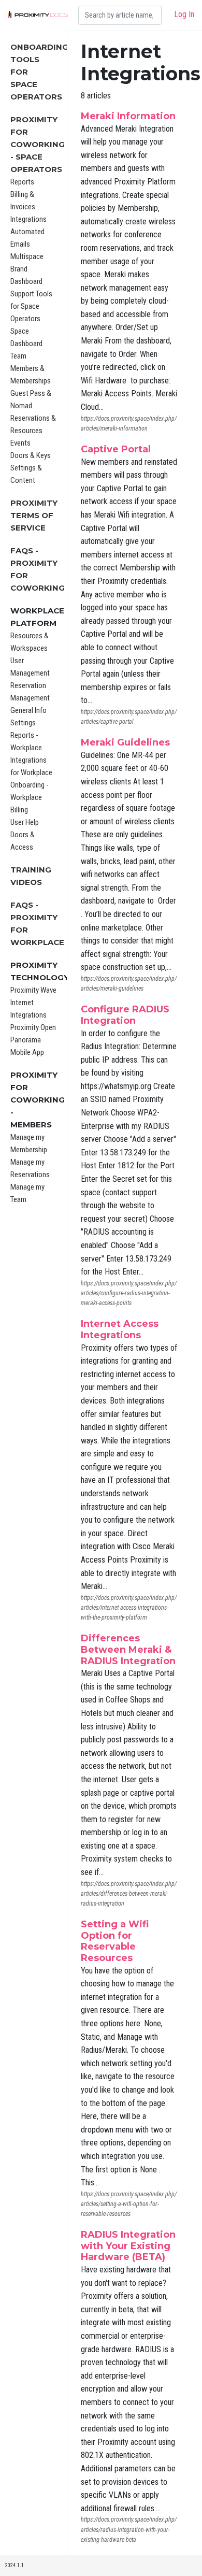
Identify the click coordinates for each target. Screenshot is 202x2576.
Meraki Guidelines (125, 742)
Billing (19, 810)
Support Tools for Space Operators (31, 306)
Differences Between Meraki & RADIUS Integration (128, 1649)
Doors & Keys (31, 455)
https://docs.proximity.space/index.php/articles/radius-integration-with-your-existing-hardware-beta (129, 2529)
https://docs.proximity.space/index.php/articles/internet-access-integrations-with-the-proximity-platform (129, 1608)
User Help (25, 822)
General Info (28, 710)
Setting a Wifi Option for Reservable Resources (115, 1941)
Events (20, 443)
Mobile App (27, 1052)
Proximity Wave (33, 990)
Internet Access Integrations (120, 1329)
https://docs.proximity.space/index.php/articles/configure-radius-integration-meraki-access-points (129, 1293)
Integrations (28, 219)
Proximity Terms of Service (34, 515)
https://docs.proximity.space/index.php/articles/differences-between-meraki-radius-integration (129, 1894)
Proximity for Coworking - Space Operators (38, 144)
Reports (22, 182)
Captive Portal (116, 449)
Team (18, 356)
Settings (23, 723)
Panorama (26, 1040)
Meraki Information (128, 116)
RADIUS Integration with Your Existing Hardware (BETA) (128, 2246)
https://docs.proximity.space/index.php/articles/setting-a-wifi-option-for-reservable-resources (129, 2204)
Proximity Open (33, 1027)
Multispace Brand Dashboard (27, 269)
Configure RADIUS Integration (125, 1015)
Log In (184, 14)
